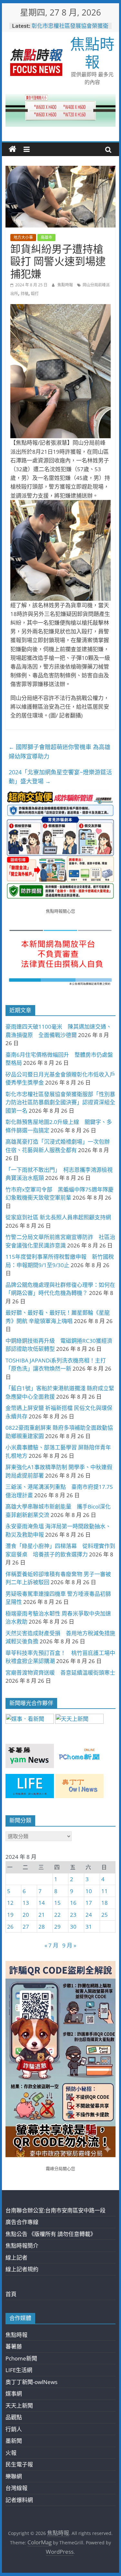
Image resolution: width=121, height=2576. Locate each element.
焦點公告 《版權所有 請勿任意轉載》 (51, 2234)
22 (57, 1915)
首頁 (11, 2294)
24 (89, 1915)
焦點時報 (92, 53)
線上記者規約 (22, 2269)
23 (73, 1915)
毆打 (35, 294)
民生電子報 (19, 2464)
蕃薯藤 (14, 2346)
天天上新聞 (19, 2406)
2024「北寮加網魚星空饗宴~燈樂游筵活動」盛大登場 (60, 777)
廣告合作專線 (22, 2222)
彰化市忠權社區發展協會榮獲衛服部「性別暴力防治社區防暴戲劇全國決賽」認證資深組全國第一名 (60, 1102)
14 (42, 1903)
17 (89, 1903)
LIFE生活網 (19, 2370)
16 (73, 1903)
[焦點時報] (13, 149)
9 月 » (69, 1945)
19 (10, 1915)
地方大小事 (23, 237)
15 (57, 1903)
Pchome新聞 (21, 2358)
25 (105, 1915)
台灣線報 (16, 2488)
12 (10, 1903)
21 (42, 1915)
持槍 (25, 294)
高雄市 (46, 237)
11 (105, 1891)
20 (26, 1915)
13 (26, 1903)
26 (10, 1927)
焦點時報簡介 (22, 2246)
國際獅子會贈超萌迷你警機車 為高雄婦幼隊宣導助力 (60, 752)
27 (26, 1927)
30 (73, 1927)
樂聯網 (14, 2476)
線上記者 (16, 2258)
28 (42, 1927)
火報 (11, 2453)
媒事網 (14, 2394)
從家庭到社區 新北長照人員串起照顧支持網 (58, 1217)
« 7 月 (51, 1945)
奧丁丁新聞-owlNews (31, 2382)
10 (89, 1891)
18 (105, 1903)
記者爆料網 (19, 2500)
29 (57, 1927)
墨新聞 (14, 2441)
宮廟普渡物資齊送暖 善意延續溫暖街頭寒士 (60, 1673)
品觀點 (14, 2417)
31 (89, 1927)
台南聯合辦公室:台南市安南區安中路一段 (55, 2210)
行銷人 (14, 2429)
